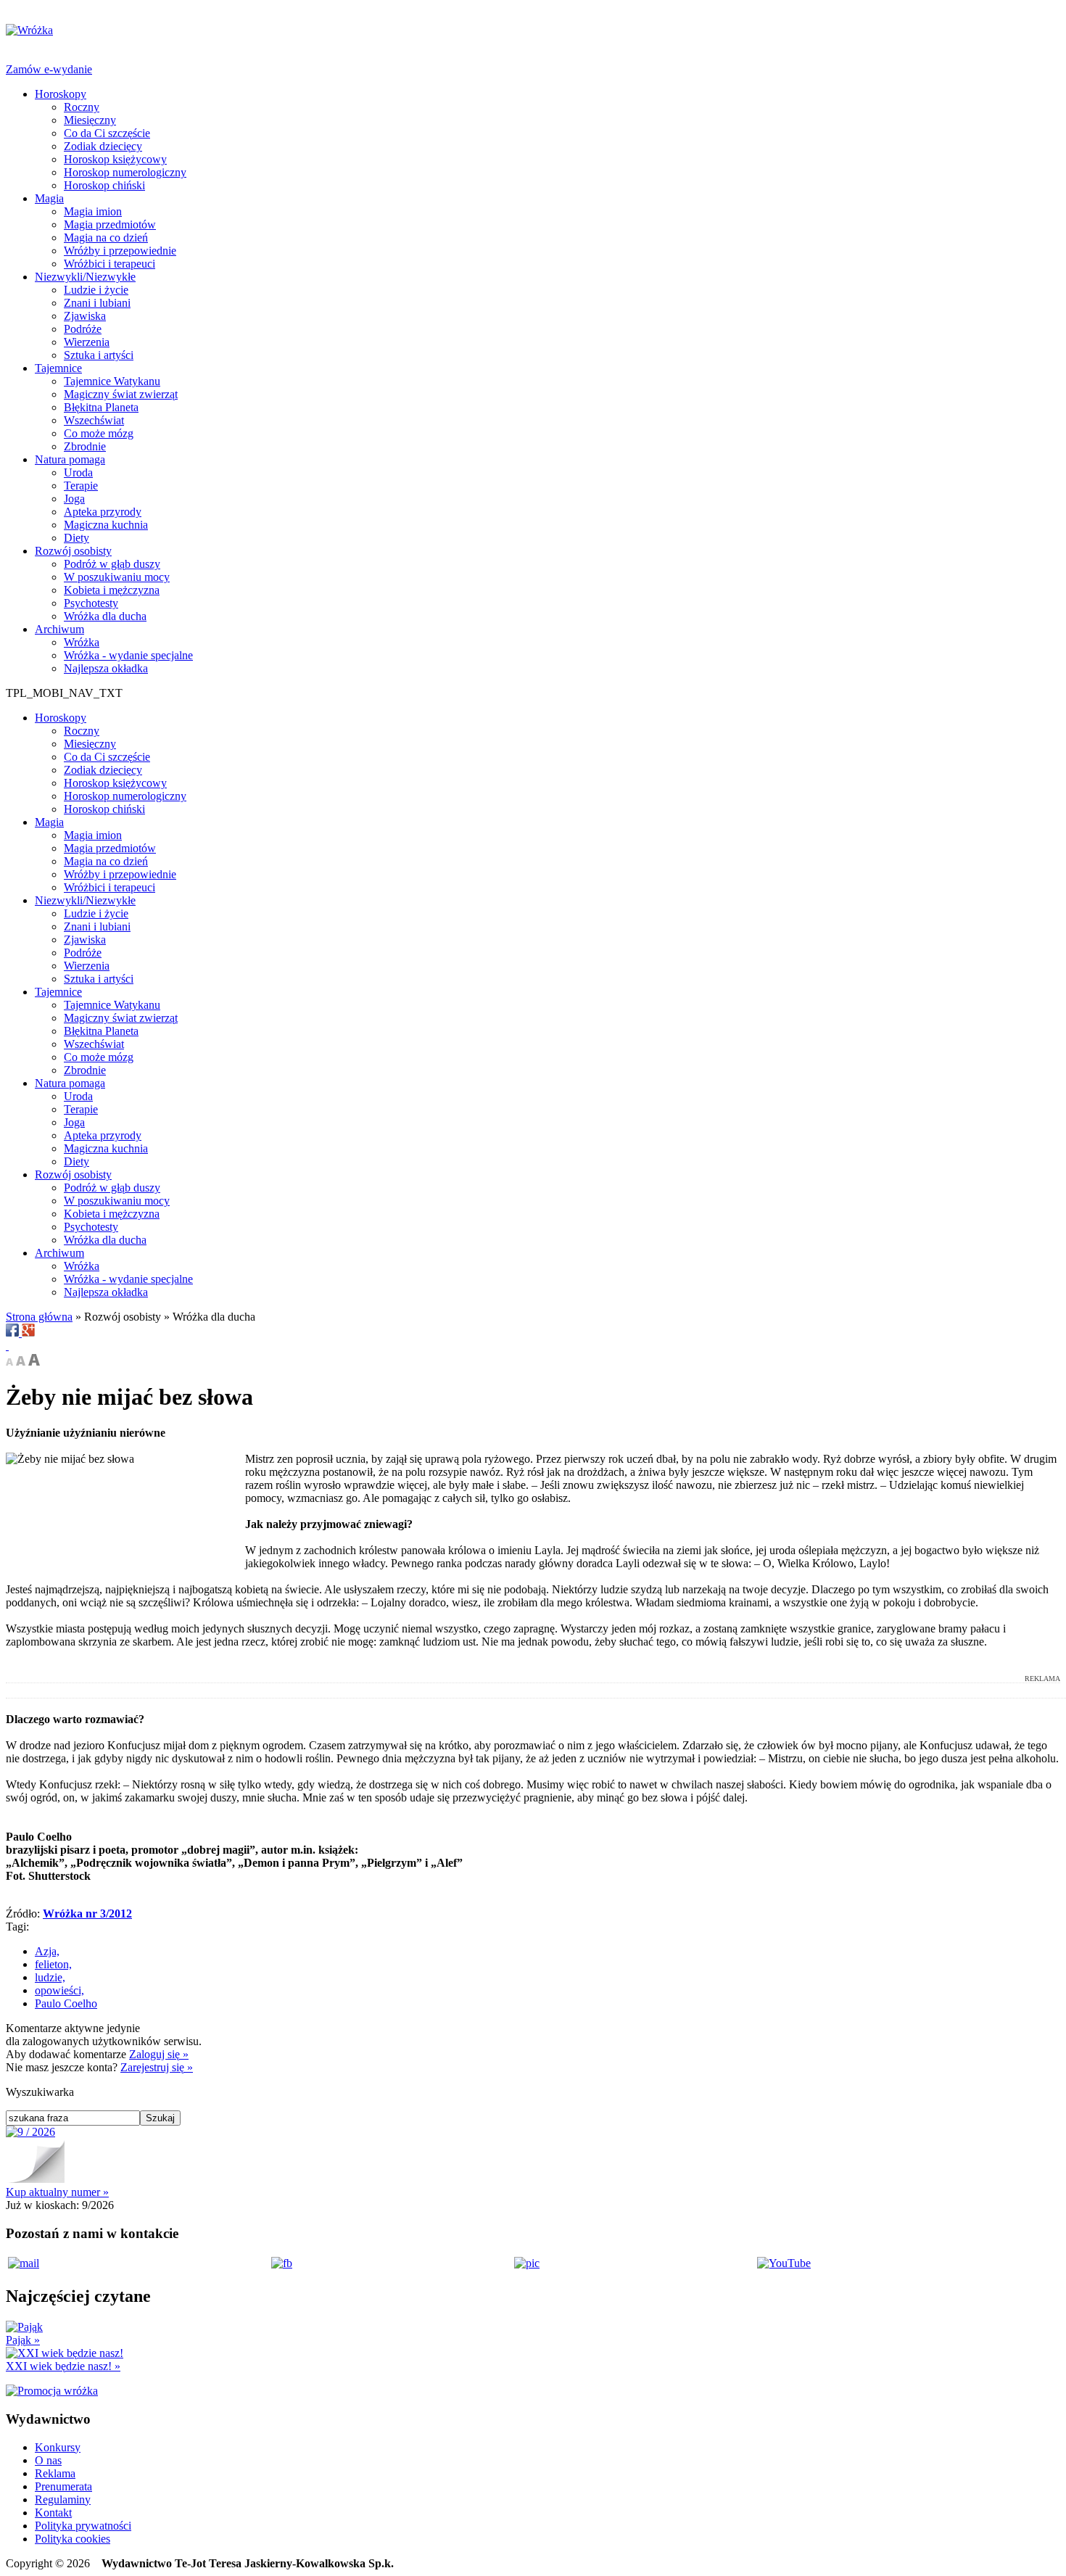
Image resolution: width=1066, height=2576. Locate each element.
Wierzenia (87, 342)
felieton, (53, 1964)
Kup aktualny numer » (57, 2192)
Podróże (83, 329)
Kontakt (53, 2513)
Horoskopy (61, 94)
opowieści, (59, 1990)
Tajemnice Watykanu (112, 381)
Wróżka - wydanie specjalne (128, 655)
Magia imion (93, 211)
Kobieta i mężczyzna (112, 590)
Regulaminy (63, 2499)
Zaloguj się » (159, 2054)
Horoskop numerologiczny (125, 172)
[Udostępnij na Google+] (28, 1333)
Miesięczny (90, 120)
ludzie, (50, 1977)
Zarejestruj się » (157, 2067)
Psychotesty (91, 603)
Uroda (78, 472)
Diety (77, 538)
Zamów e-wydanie (49, 69)
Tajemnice (58, 368)
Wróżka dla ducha (105, 616)
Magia (49, 198)
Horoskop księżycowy (115, 159)
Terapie (81, 486)
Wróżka (82, 642)
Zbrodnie (85, 446)
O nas (48, 2460)
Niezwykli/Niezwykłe (85, 277)
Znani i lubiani (97, 303)
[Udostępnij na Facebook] (14, 1333)
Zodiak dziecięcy (103, 146)
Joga (74, 499)
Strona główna (39, 1317)
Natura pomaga (70, 459)
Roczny (82, 107)
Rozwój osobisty (73, 551)
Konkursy (58, 2447)
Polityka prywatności (83, 2526)
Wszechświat (94, 420)
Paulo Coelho (66, 2003)
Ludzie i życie (96, 290)
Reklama (55, 2473)
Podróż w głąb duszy (112, 564)
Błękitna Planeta (101, 407)
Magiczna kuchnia (106, 525)
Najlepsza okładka (106, 668)
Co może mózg (99, 433)
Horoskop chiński (104, 185)
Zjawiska (85, 316)
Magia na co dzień (106, 238)
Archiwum (59, 629)
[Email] (7, 1346)
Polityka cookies (73, 2539)
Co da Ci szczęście (107, 133)
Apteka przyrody (103, 512)
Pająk (23, 2340)
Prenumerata (63, 2486)
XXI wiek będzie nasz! (63, 2366)
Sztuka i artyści (99, 355)
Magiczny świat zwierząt (121, 394)
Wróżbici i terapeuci (110, 264)
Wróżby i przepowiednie (120, 251)
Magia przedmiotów (110, 224)
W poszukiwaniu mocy (117, 577)
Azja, (47, 1951)
